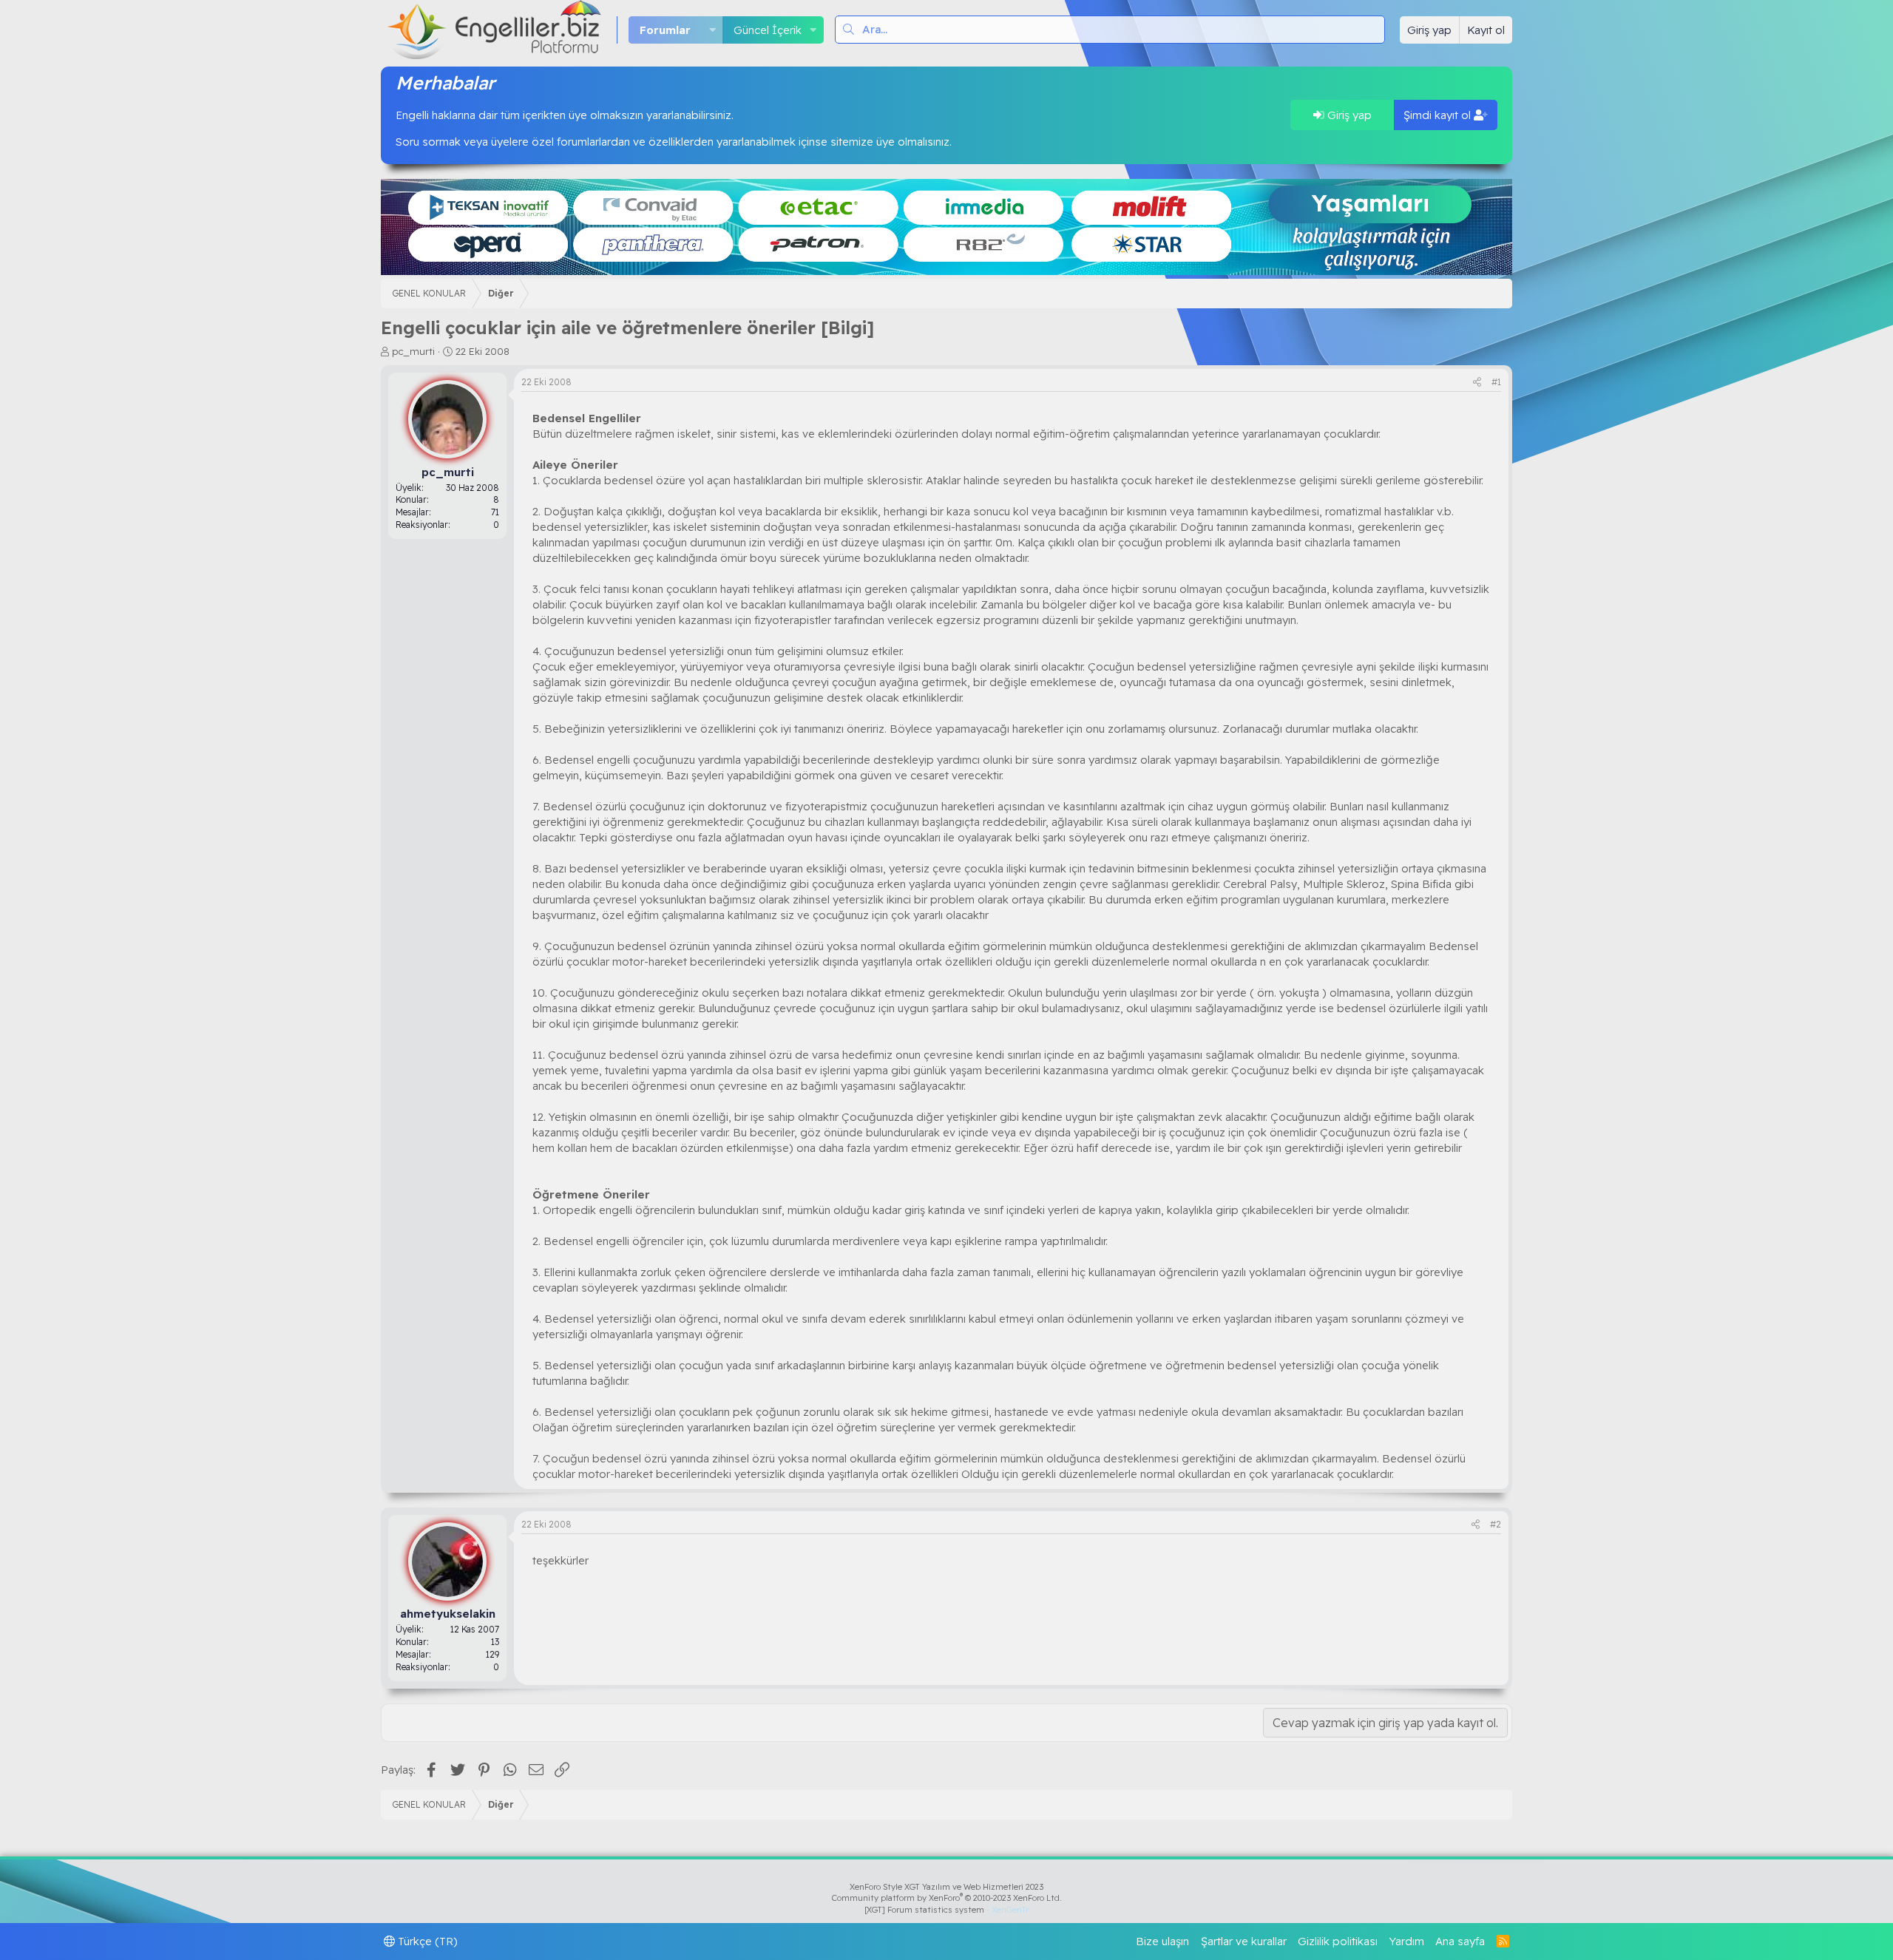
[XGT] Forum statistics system (946, 1910)
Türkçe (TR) (426, 1941)
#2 (1496, 1524)
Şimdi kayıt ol (1439, 115)
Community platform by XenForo (947, 1898)
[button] (712, 30)
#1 (1496, 382)
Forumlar (665, 30)
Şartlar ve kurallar (1244, 1941)
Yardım (1407, 1941)
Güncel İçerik (768, 30)
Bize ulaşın (1162, 1941)
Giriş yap (1348, 115)
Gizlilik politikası (1338, 1941)
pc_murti (413, 351)
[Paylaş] (1477, 383)
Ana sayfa (1460, 1941)
